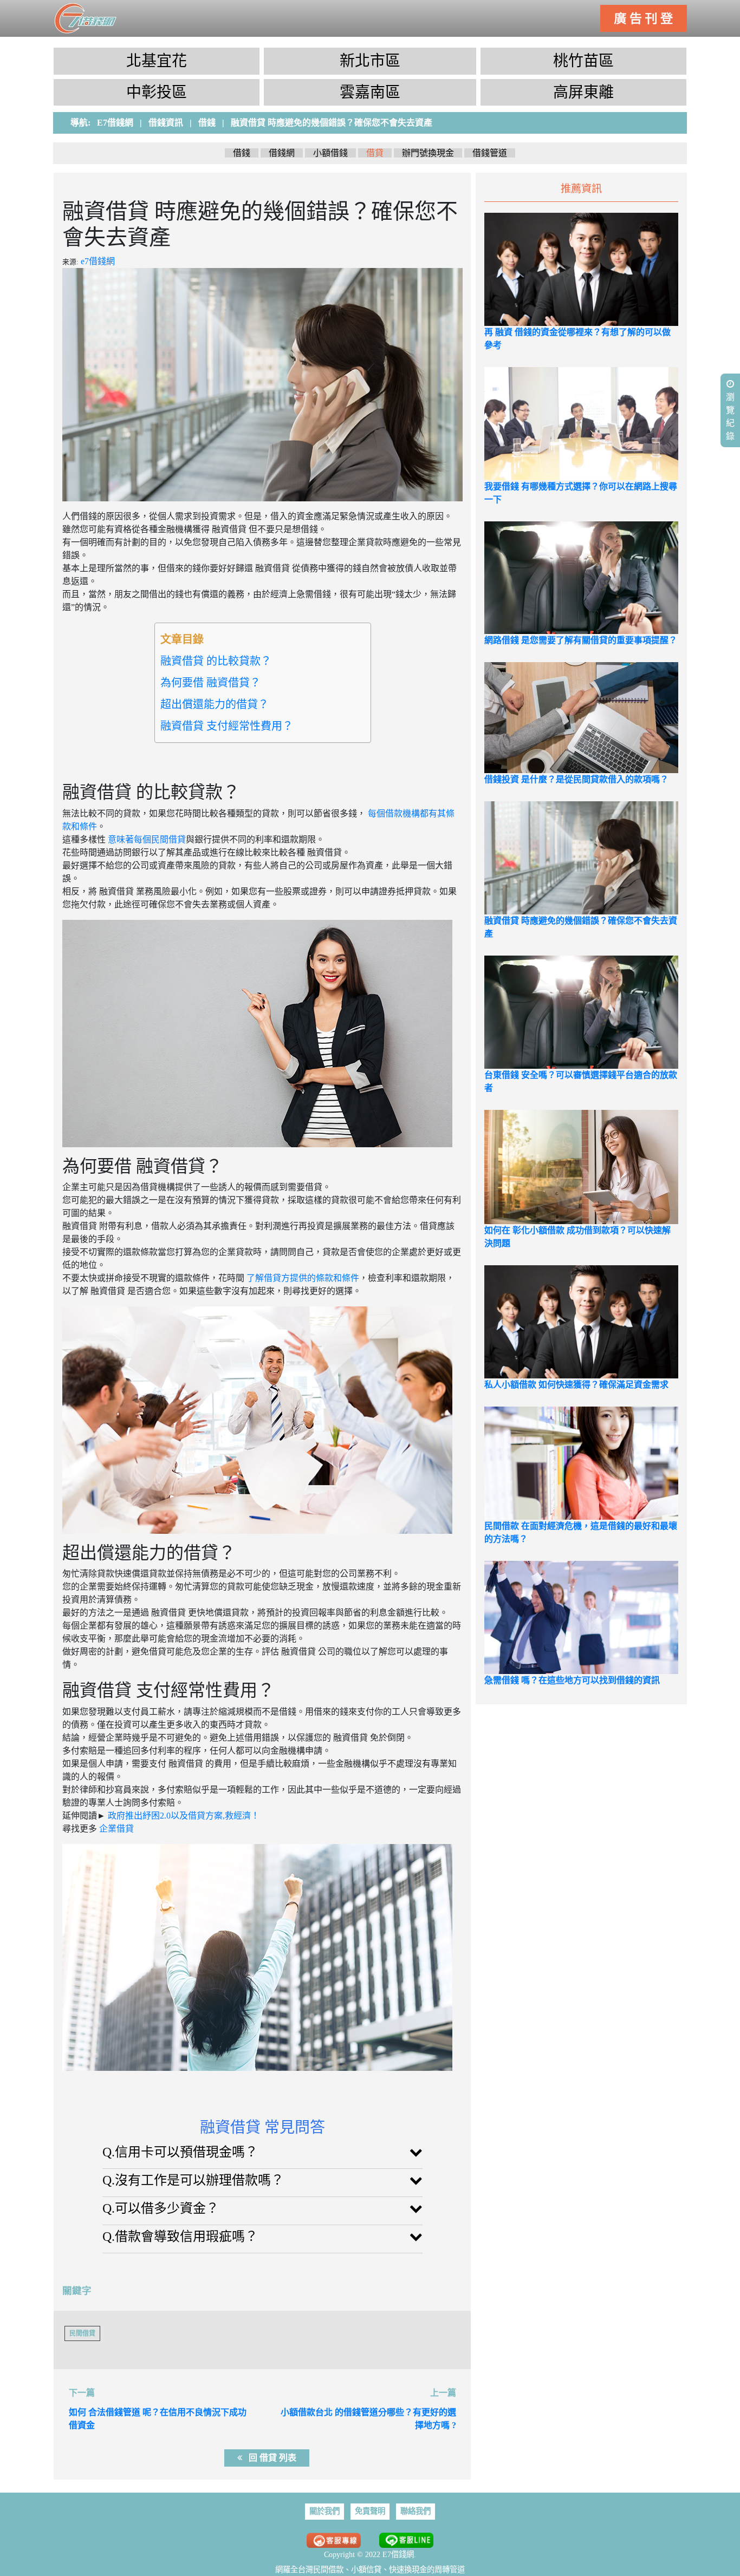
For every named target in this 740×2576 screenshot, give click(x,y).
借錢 (242, 153)
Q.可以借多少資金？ (161, 2208)
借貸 (375, 153)
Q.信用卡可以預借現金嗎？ (180, 2152)
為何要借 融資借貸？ (210, 683)
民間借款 (328, 2570)
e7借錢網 (98, 261)
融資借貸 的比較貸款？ (216, 661)
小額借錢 (330, 153)
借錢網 (282, 153)
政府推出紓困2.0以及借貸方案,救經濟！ (183, 1816)
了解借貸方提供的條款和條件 (302, 1278)
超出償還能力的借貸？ (215, 704)
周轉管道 (450, 2570)
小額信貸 (366, 2570)
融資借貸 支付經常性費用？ (227, 726)
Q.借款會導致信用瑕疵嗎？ (180, 2237)
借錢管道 (490, 153)
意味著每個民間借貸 (146, 839)
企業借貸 (115, 1829)
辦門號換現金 (428, 153)
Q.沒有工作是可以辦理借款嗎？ (193, 2180)
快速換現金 (408, 2570)
